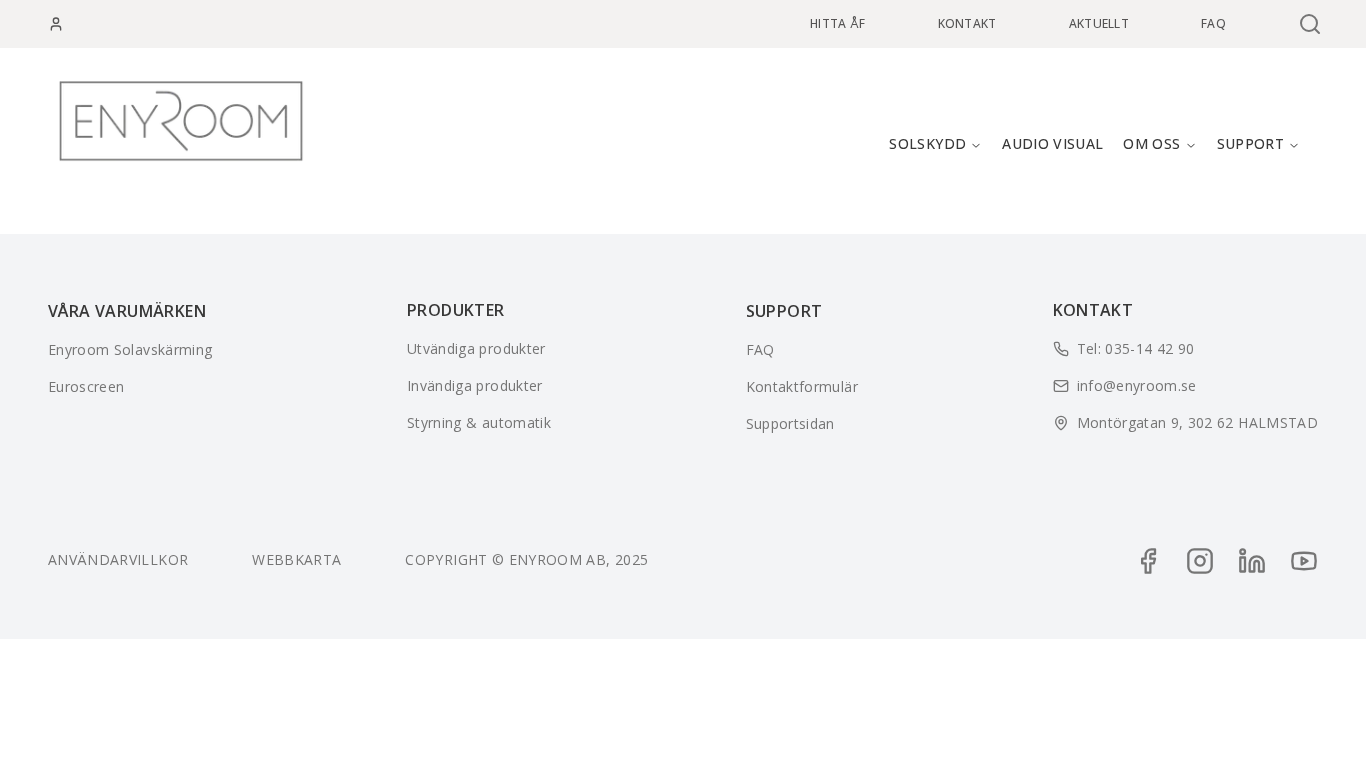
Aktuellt (1099, 23)
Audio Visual (1052, 143)
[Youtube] (1304, 561)
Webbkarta (296, 559)
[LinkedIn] (1252, 561)
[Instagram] (1200, 561)
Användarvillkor (118, 559)
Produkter (456, 310)
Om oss (1151, 143)
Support (1250, 143)
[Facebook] (1148, 561)
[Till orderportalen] (56, 24)
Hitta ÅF (837, 23)
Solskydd (927, 143)
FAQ (1213, 23)
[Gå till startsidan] (181, 121)
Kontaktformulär (802, 386)
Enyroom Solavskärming (130, 349)
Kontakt (967, 23)
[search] (1308, 24)
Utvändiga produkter (476, 348)
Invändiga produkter (475, 385)
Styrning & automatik (479, 422)
